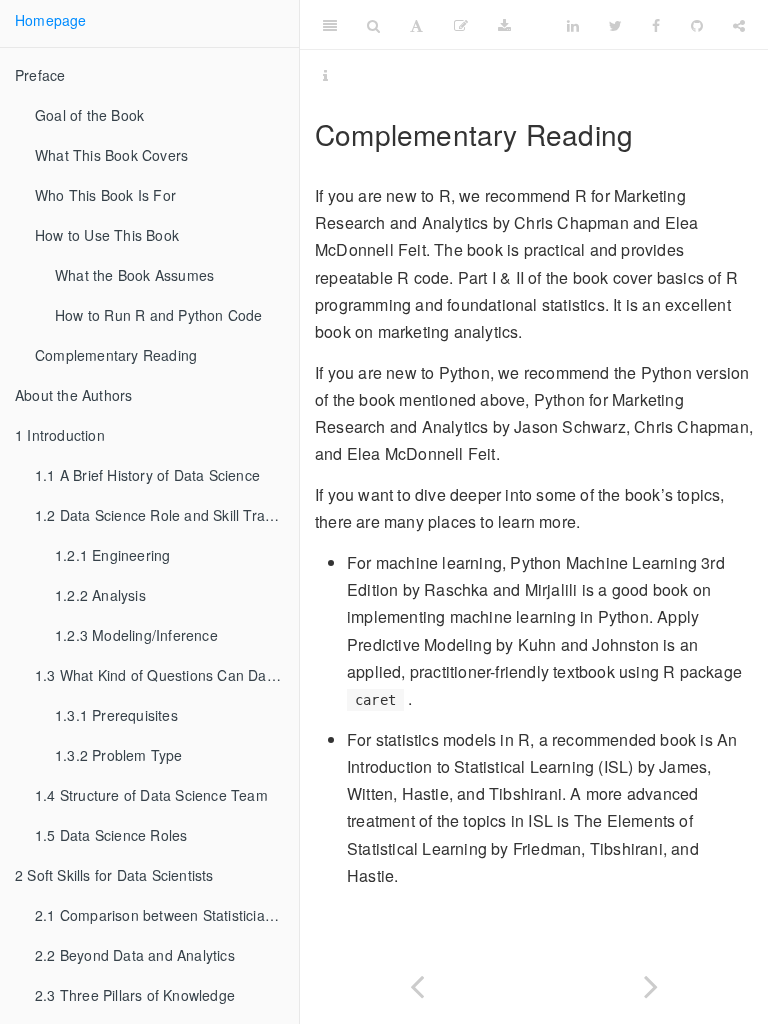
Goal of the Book (89, 115)
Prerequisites (116, 715)
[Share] (739, 25)
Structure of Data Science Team (151, 795)
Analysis (100, 595)
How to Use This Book (107, 235)
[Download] (504, 25)
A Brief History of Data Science (147, 475)
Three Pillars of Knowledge (135, 995)
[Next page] (651, 982)
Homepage (51, 20)
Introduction (60, 435)
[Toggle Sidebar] (330, 25)
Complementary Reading (116, 355)
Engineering (112, 555)
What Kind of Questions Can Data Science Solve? (167, 675)
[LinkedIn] (573, 25)
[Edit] (461, 25)
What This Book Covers (111, 155)
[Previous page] (417, 982)
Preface (40, 75)
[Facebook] (656, 25)
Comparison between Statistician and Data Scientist (167, 915)
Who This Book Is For (105, 195)
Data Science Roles (111, 835)
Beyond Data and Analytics (135, 955)
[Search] (373, 25)
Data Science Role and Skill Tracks (161, 515)
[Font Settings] (416, 25)
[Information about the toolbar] (325, 75)
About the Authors (73, 395)
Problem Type (119, 755)
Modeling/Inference (136, 635)
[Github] (697, 25)
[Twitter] (615, 25)
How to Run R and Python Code (159, 315)
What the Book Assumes (134, 275)
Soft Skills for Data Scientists (114, 875)
